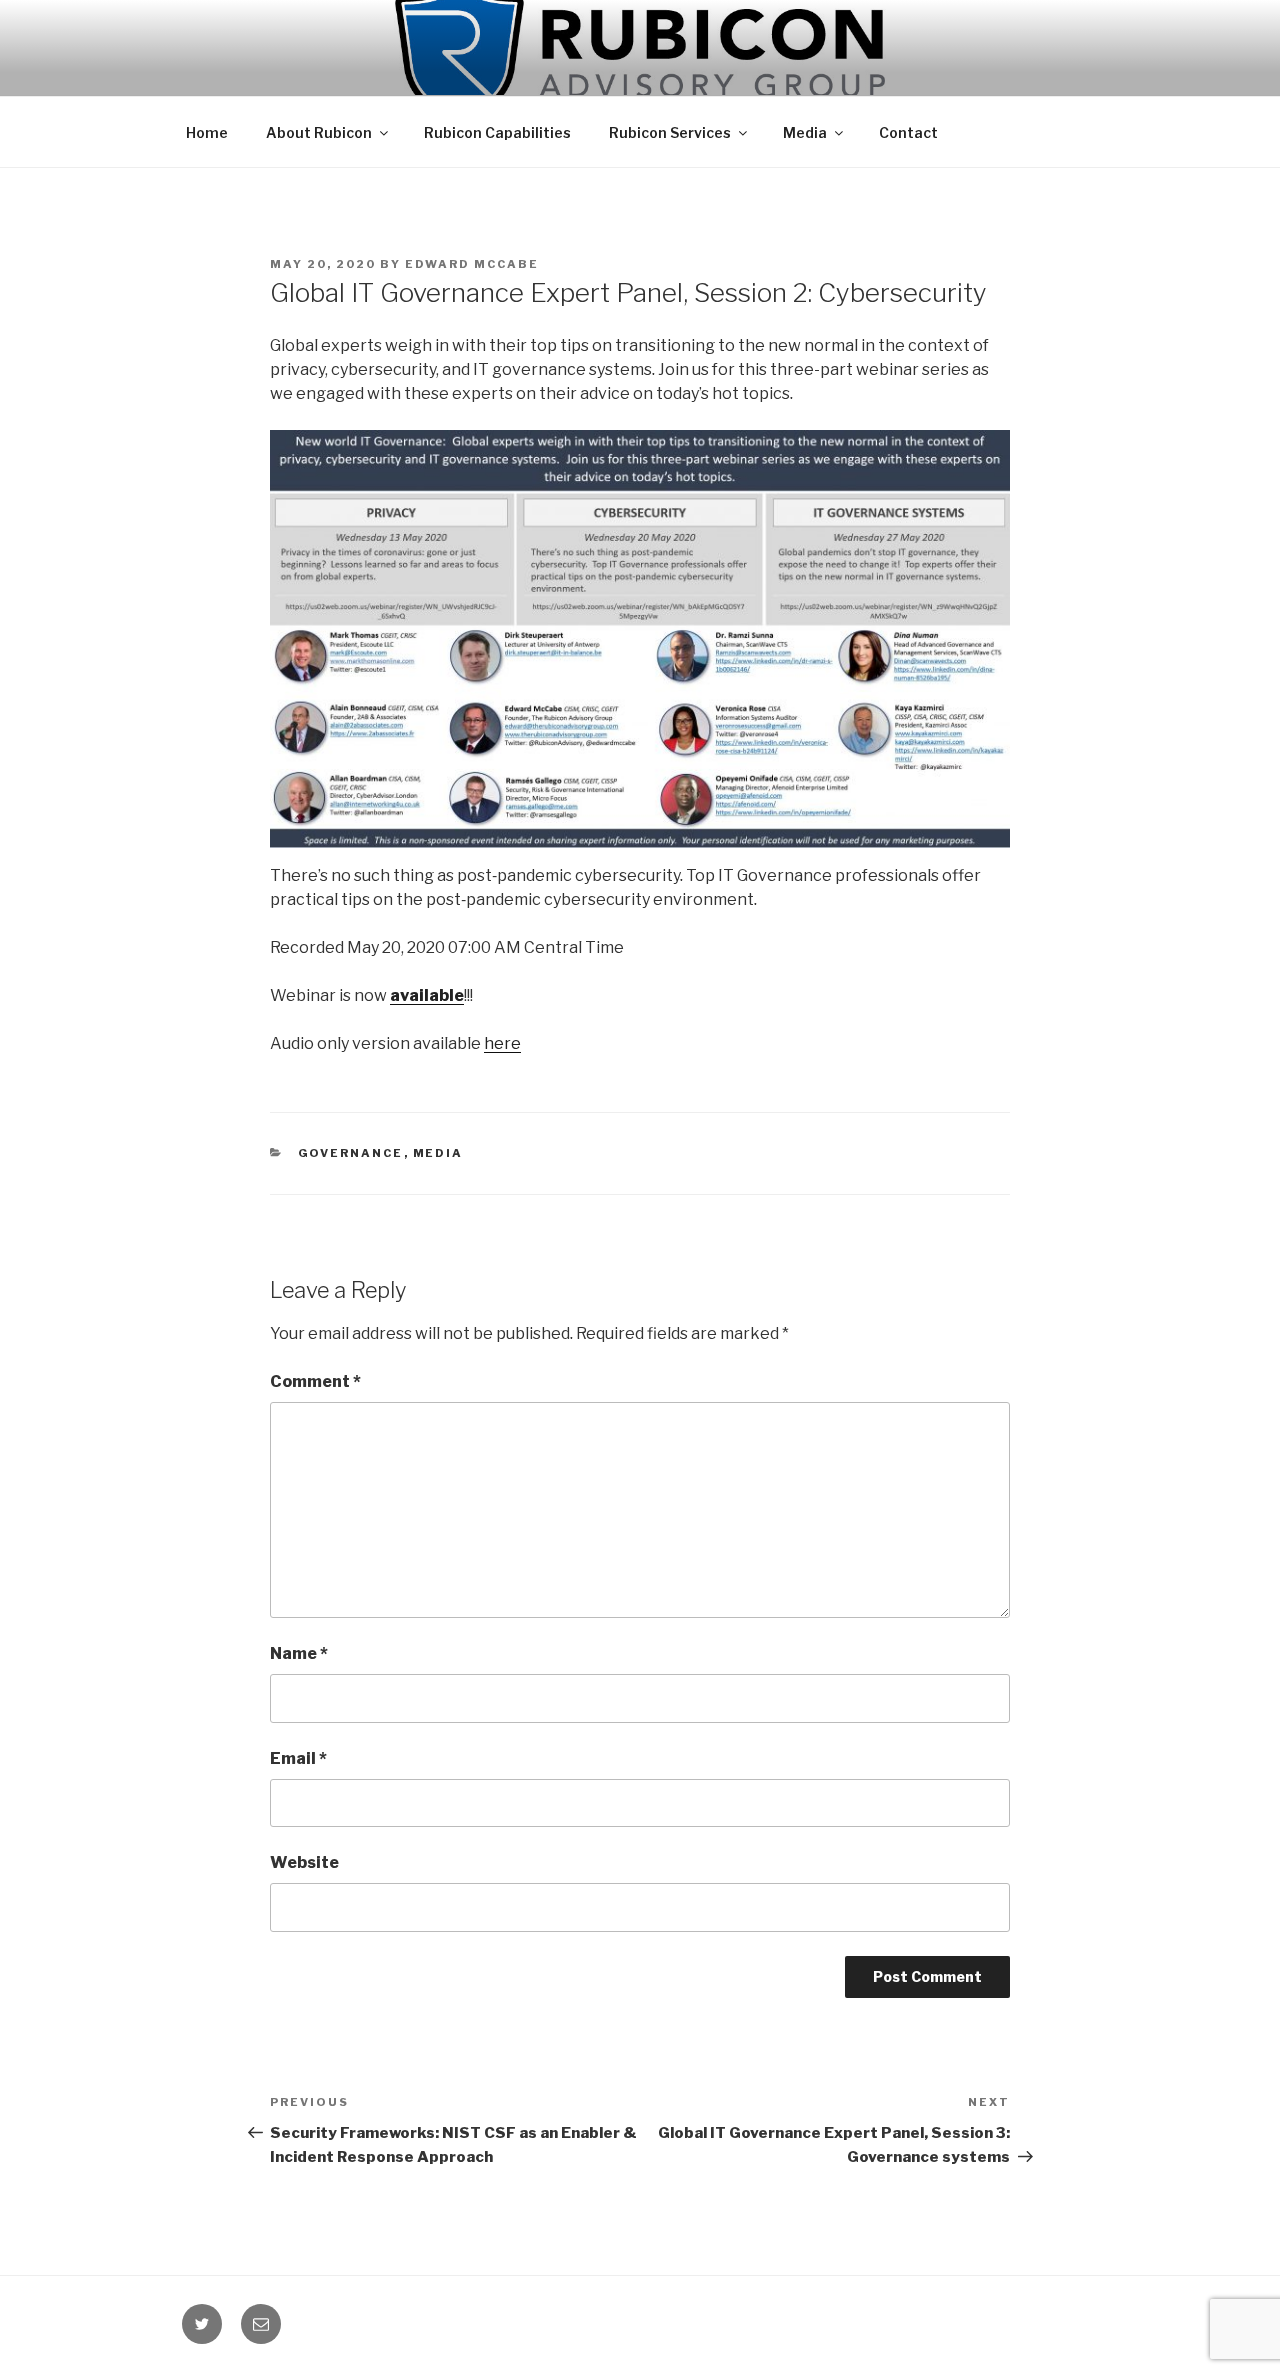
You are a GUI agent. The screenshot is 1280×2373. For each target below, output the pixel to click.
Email (298, 1758)
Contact (908, 132)
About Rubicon (319, 132)
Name (299, 1653)
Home (207, 132)
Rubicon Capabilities (497, 132)
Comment (315, 1381)
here (502, 1043)
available (427, 995)
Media (805, 132)
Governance (351, 1153)
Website (304, 1862)
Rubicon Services (670, 132)
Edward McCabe (472, 264)
